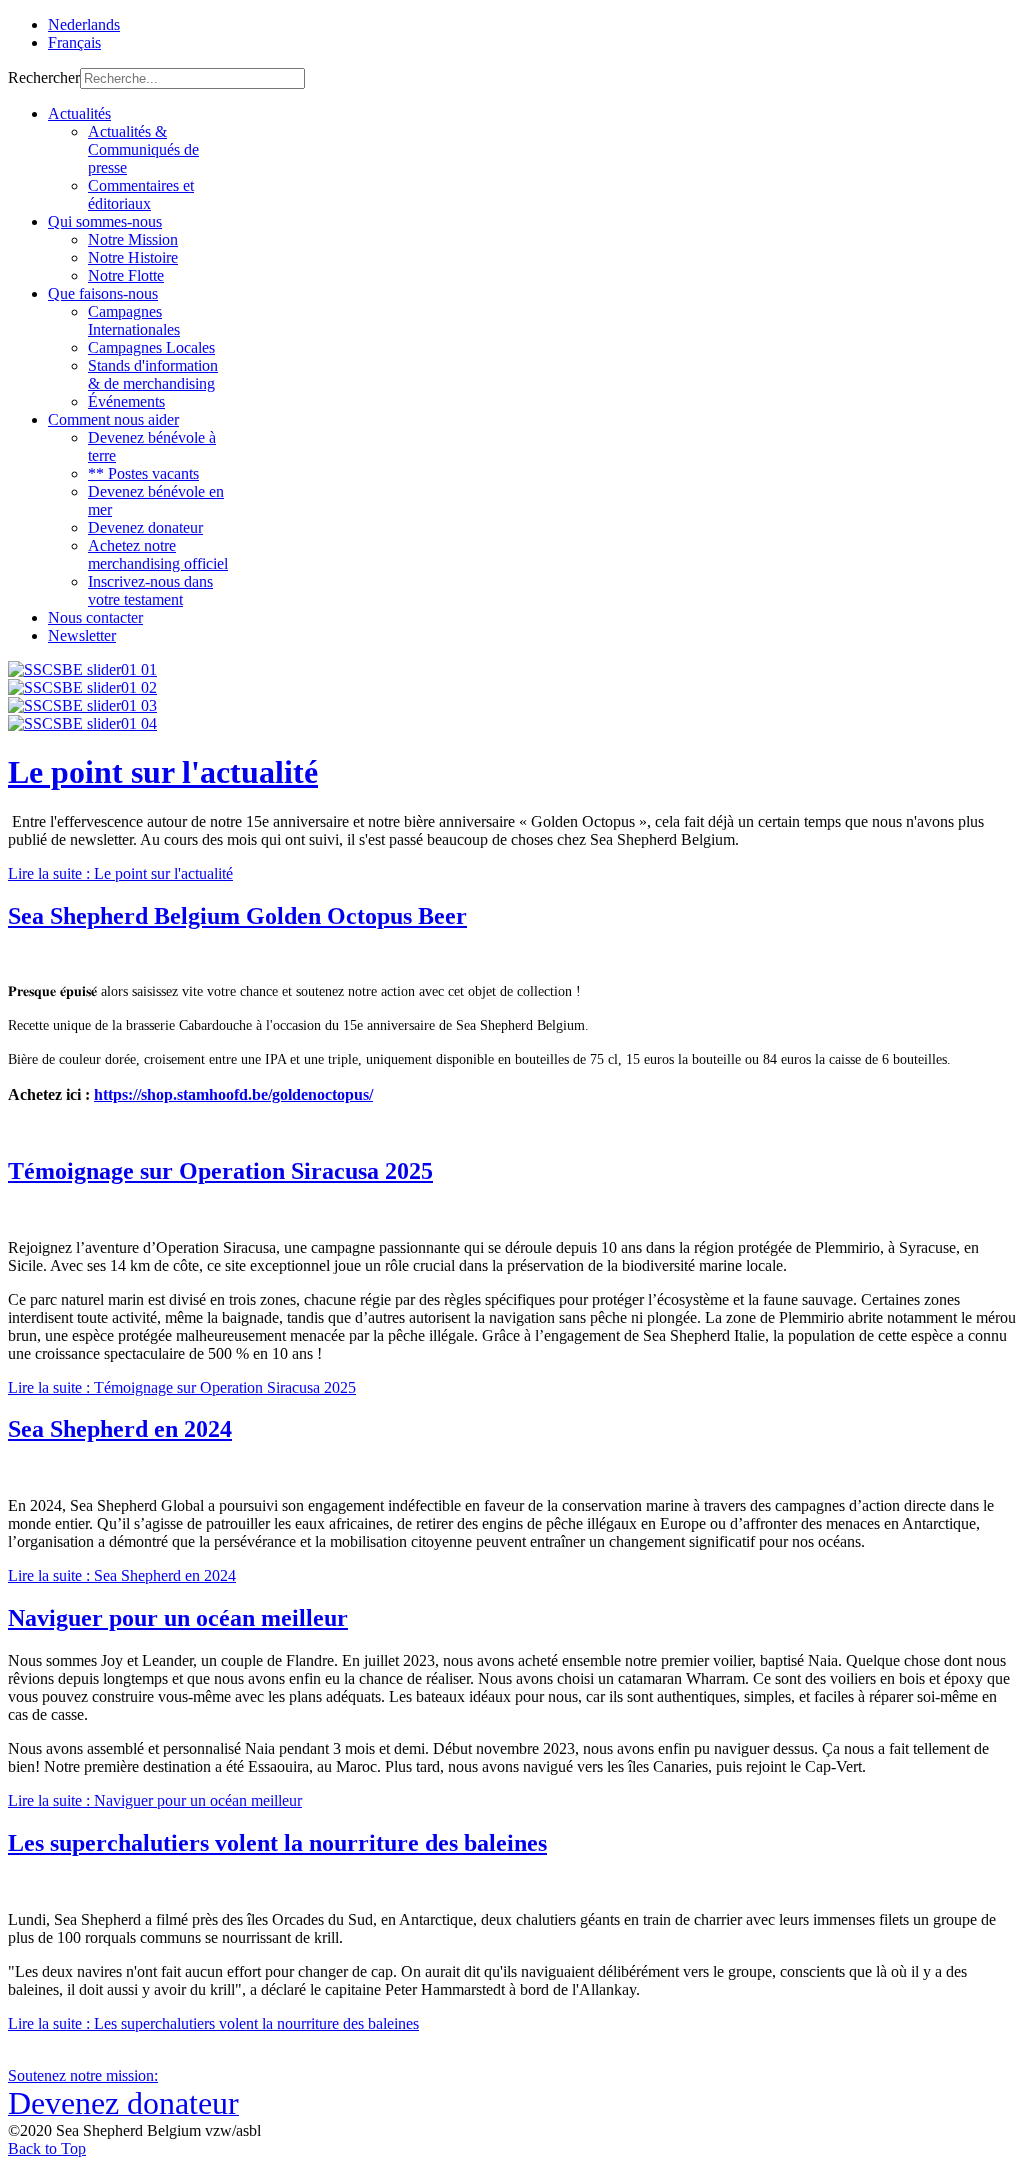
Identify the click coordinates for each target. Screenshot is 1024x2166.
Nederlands (84, 24)
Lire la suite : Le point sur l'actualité (120, 873)
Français (74, 42)
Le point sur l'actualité (163, 772)
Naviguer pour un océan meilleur (178, 1618)
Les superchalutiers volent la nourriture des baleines (277, 1843)
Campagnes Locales (151, 347)
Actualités (79, 113)
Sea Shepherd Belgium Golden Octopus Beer (237, 916)
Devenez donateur (145, 527)
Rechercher (44, 77)
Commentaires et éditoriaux (141, 194)
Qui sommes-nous (105, 221)
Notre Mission (133, 239)
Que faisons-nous (103, 293)
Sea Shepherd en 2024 (120, 1429)
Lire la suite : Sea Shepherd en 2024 (122, 1575)
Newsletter (82, 635)
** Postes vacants (143, 473)
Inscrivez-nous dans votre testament (150, 590)
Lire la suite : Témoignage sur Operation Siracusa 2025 (182, 1387)
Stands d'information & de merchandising (153, 374)
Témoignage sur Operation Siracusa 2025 (220, 1171)
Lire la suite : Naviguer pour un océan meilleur (155, 1800)
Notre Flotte (126, 275)
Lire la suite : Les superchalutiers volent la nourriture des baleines (213, 2023)
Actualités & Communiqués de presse (143, 149)
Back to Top (47, 2148)
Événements (126, 401)
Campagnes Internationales (134, 320)
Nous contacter (95, 617)
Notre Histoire (133, 257)
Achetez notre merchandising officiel (158, 554)
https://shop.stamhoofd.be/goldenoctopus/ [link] (233, 1094)
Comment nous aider (113, 419)
